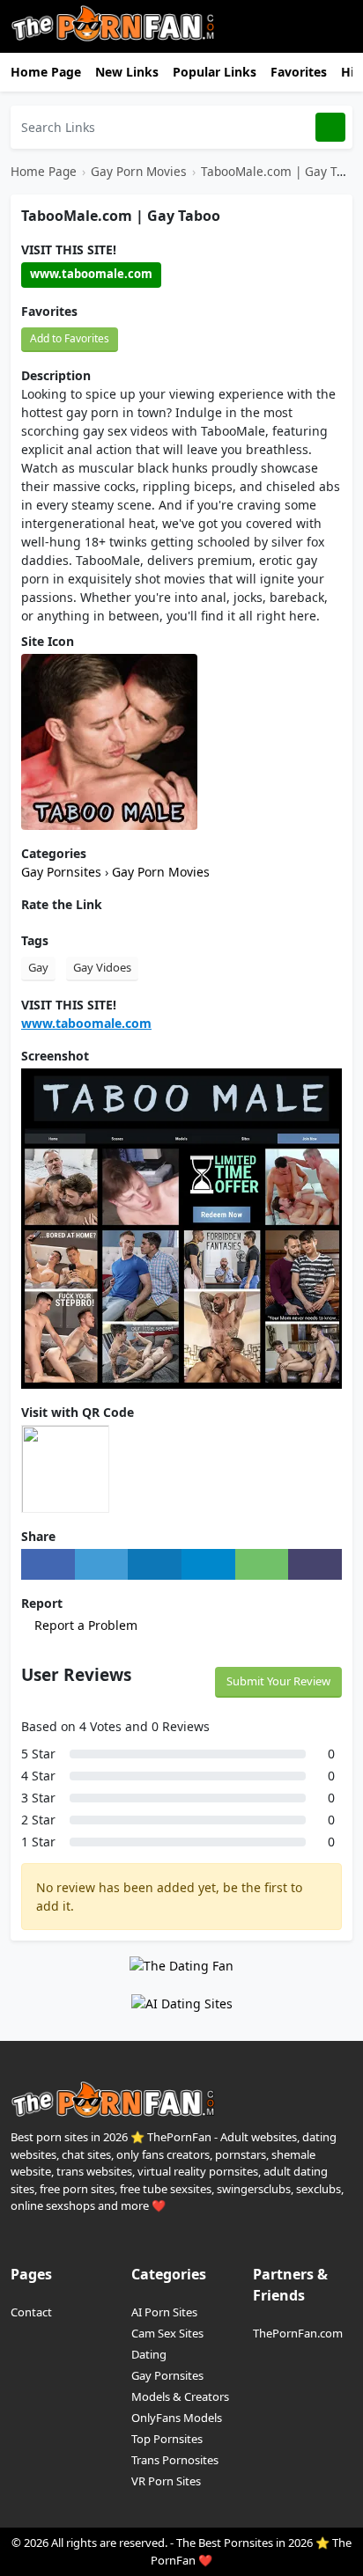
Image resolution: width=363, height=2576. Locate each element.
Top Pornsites (167, 2439)
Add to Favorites (70, 338)
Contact (31, 2312)
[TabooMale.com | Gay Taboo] (109, 741)
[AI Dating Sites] (182, 2003)
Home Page (46, 72)
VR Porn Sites (166, 2481)
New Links (127, 72)
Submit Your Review (278, 1681)
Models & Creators (180, 2396)
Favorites (299, 72)
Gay (38, 967)
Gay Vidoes (102, 967)
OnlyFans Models (177, 2418)
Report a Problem (84, 1625)
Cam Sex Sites (167, 2333)
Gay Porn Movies (139, 171)
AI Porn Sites (164, 2312)
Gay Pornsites (63, 872)
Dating (149, 2354)
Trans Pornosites (175, 2460)
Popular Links (215, 72)
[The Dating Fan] (181, 1964)
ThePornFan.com (298, 2333)
